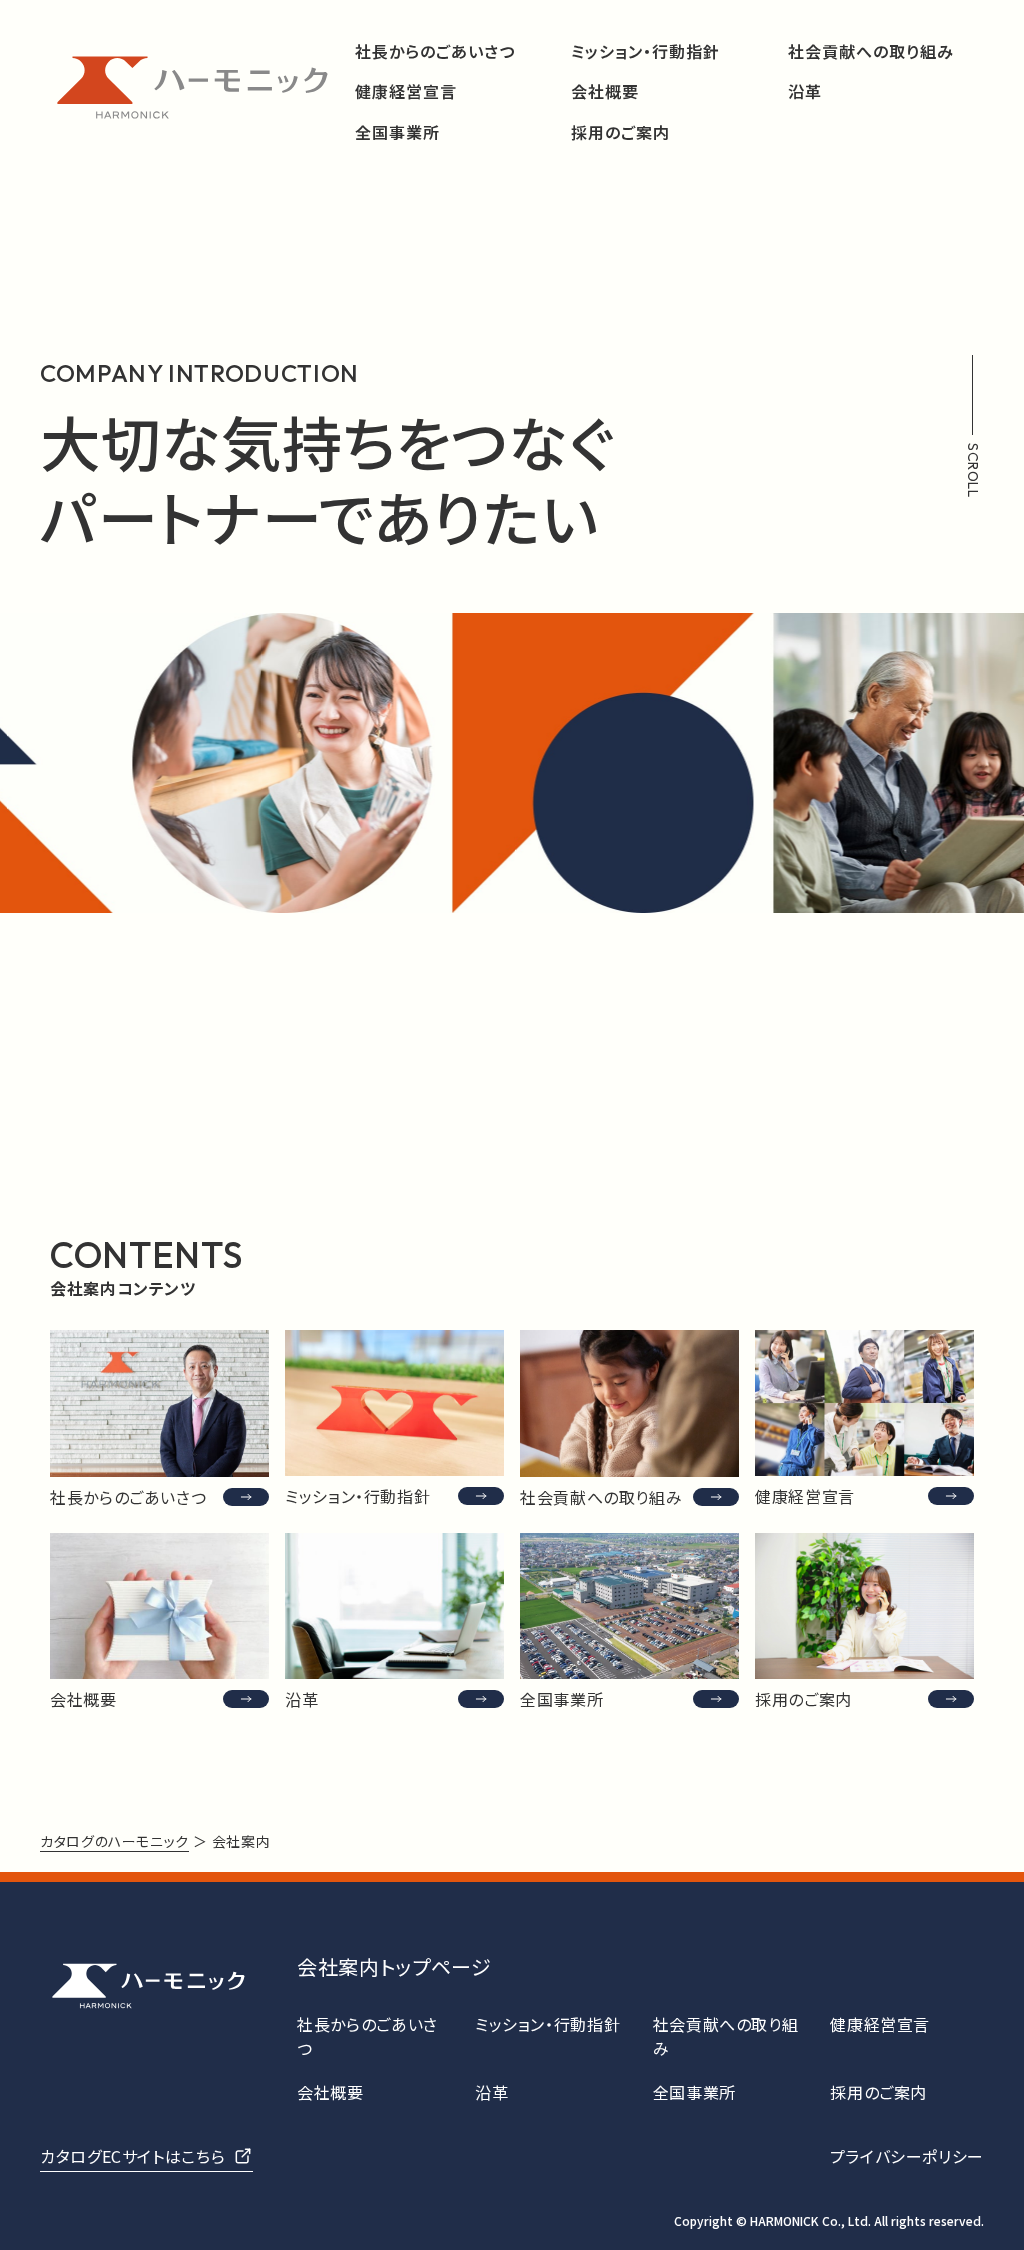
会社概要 (605, 91)
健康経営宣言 (406, 91)
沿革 (805, 91)
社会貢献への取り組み (871, 51)
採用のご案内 (620, 132)
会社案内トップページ (394, 1966)
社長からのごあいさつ (435, 51)
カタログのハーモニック (114, 1841)
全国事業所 (397, 132)
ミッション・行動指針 (645, 51)
